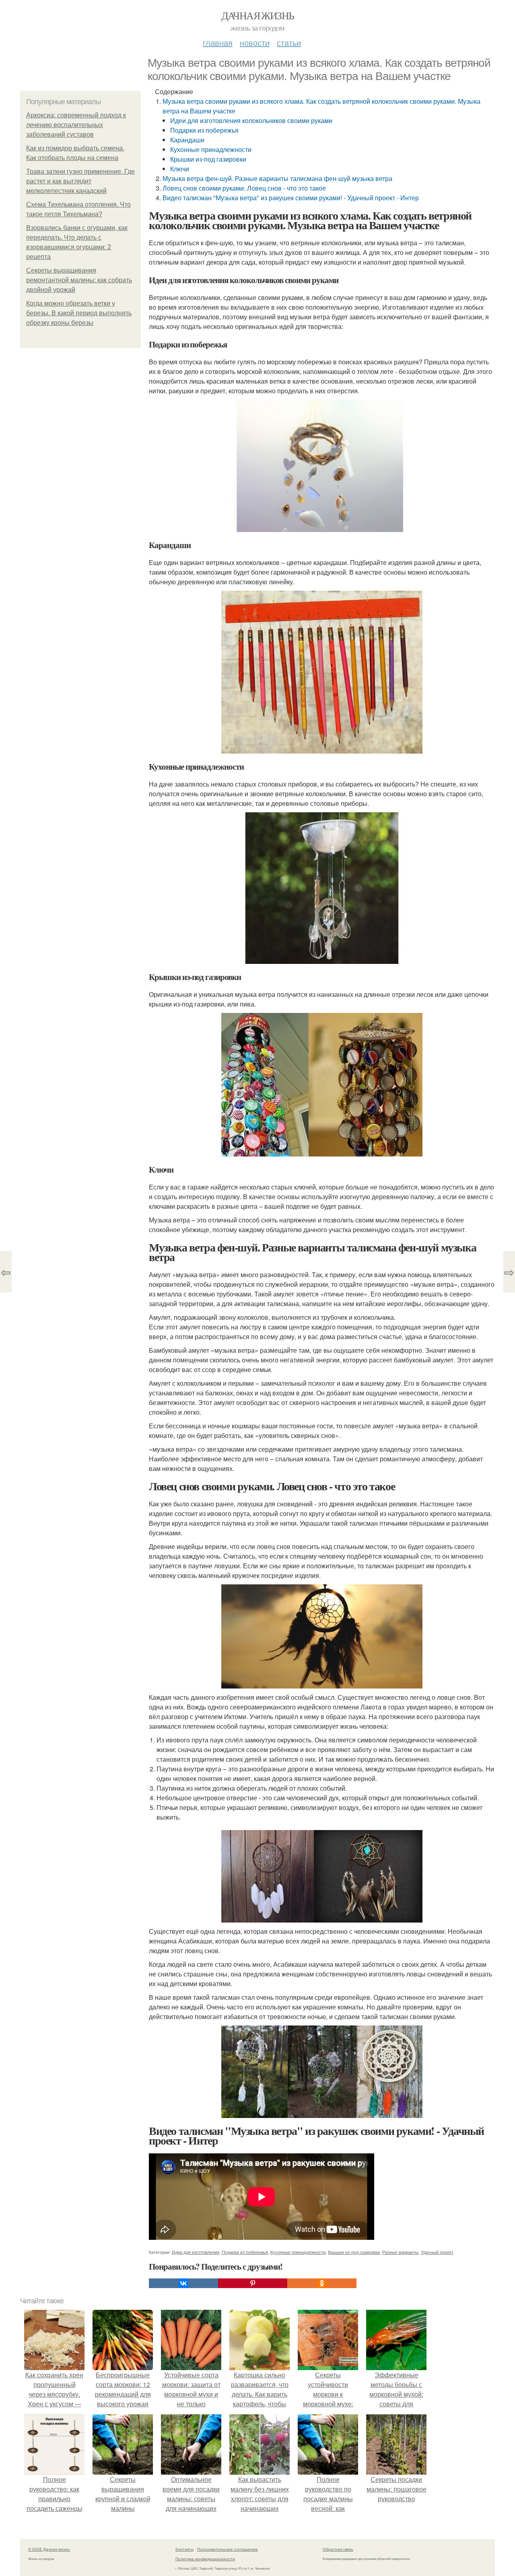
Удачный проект (437, 2252)
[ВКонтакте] (183, 2283)
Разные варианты (400, 2252)
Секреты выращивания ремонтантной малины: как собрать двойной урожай (79, 280)
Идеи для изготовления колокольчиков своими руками (251, 120)
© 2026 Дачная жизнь (49, 2549)
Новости (255, 42)
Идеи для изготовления (196, 2252)
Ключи (180, 169)
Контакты (184, 2549)
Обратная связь (338, 2549)
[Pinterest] (253, 2283)
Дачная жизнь (258, 15)
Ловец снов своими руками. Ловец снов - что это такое (244, 188)
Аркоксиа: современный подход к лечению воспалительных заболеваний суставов (76, 125)
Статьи (289, 42)
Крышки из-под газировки (208, 159)
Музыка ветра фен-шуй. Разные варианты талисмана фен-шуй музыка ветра (277, 178)
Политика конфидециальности (205, 2559)
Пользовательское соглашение (228, 2549)
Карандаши (187, 140)
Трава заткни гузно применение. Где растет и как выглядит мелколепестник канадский (80, 181)
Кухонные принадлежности (211, 149)
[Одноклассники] (322, 2283)
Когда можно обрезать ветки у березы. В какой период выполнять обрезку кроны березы (79, 313)
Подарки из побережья (204, 130)
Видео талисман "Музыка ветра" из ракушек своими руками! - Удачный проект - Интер (291, 198)
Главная (218, 42)
